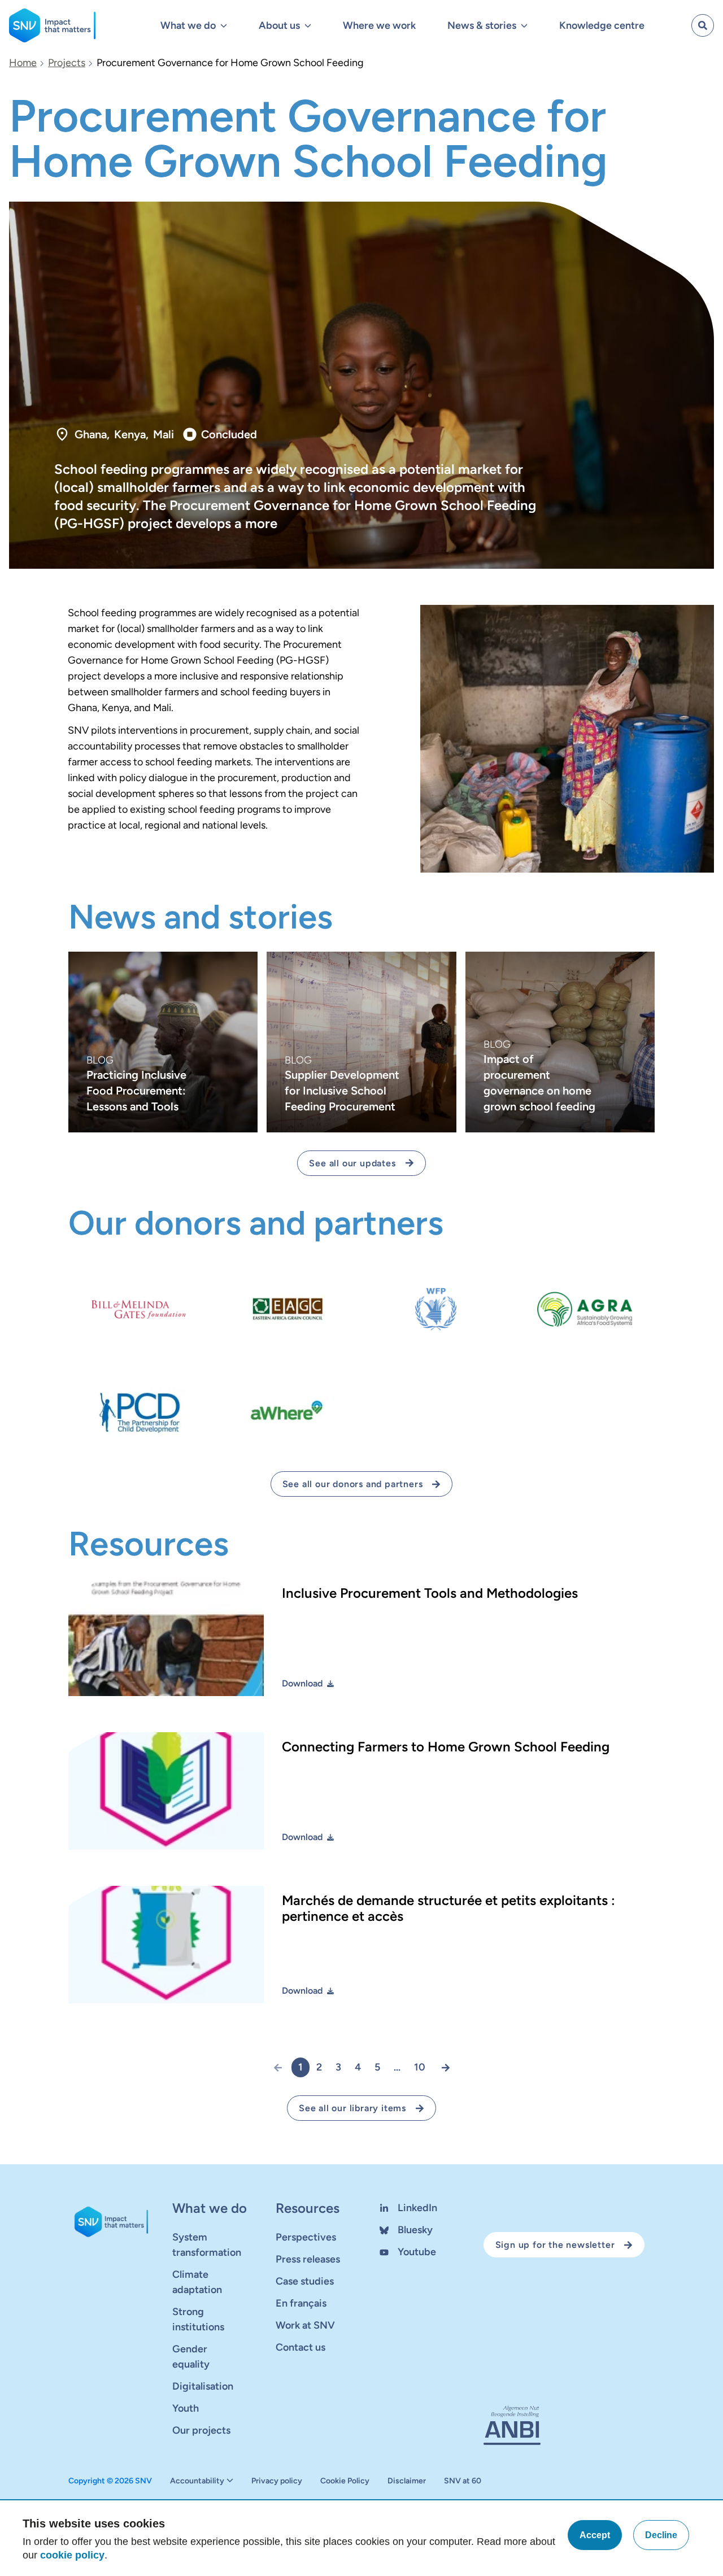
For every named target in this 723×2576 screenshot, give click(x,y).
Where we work (379, 25)
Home (23, 63)
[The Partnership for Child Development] (138, 1412)
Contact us (300, 2347)
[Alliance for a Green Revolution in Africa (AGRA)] (584, 1309)
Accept (595, 2535)
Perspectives (306, 2237)
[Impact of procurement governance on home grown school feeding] (560, 1042)
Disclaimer (407, 2481)
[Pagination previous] (282, 2067)
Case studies (305, 2281)
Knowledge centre (602, 25)
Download (302, 1683)
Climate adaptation (197, 2282)
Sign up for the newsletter (555, 2245)
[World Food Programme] (436, 1309)
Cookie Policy (345, 2481)
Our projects (201, 2430)
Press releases (308, 2259)
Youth (186, 2408)
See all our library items (352, 2108)
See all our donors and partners (353, 1484)
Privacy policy (277, 2481)
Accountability (197, 2481)
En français (301, 2303)
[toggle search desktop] (703, 25)
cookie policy (72, 2555)
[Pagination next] (441, 2067)
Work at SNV (305, 2325)
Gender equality (191, 2357)
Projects (67, 63)
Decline (661, 2535)
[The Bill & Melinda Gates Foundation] (138, 1309)
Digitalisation (203, 2386)
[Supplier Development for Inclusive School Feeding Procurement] (361, 1042)
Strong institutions (198, 2319)
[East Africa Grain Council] (287, 1309)
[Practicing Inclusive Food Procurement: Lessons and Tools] (163, 1042)
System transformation (207, 2245)
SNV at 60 (463, 2481)
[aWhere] (287, 1412)
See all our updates (352, 1163)
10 (420, 2067)
